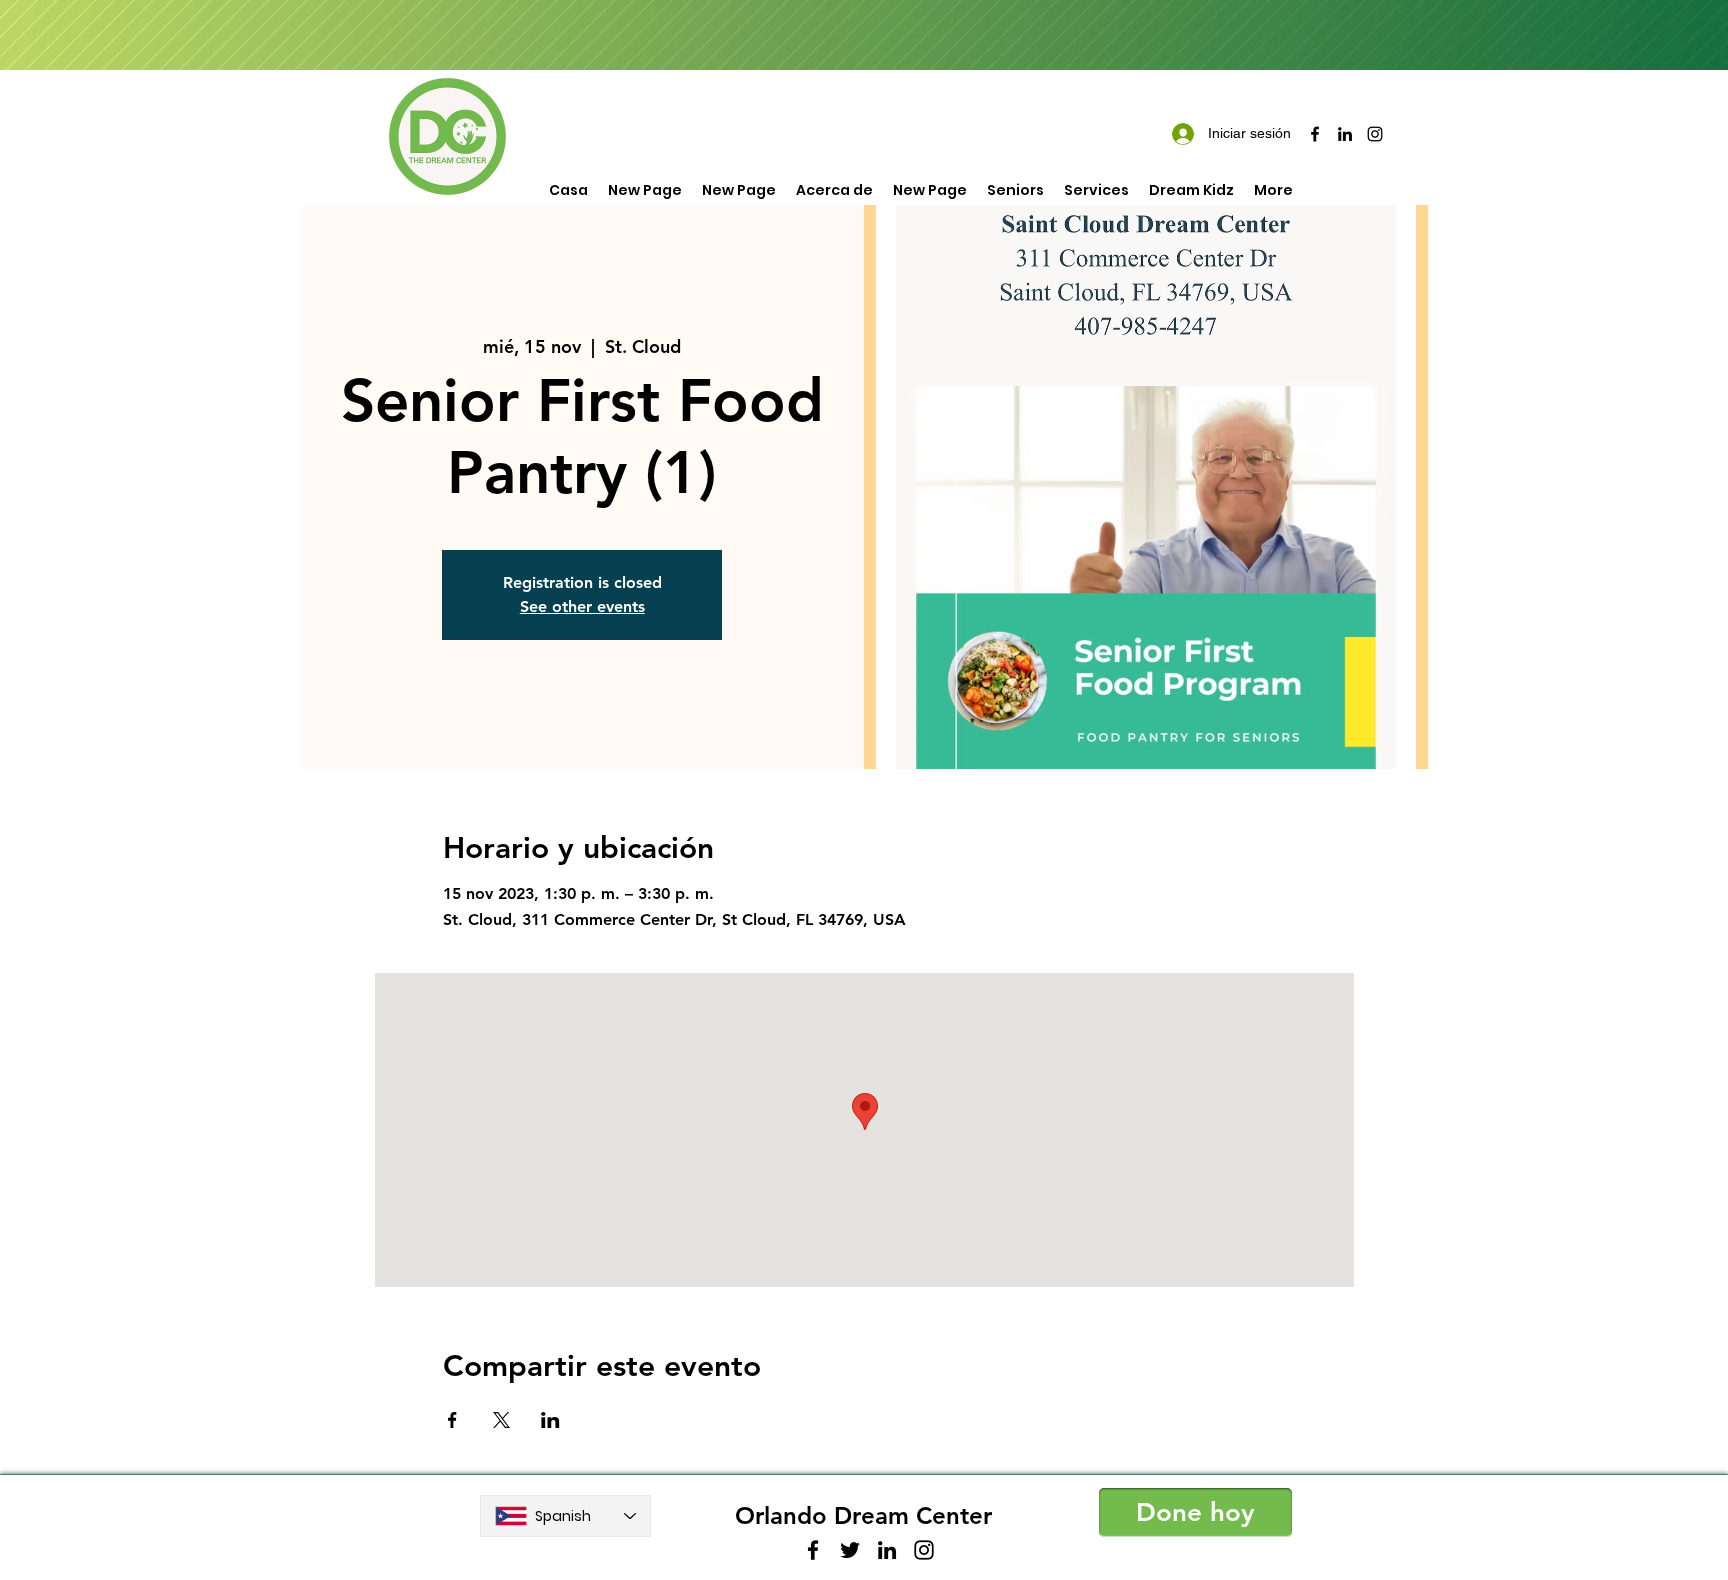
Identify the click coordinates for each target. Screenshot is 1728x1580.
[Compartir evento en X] (501, 1420)
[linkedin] (1345, 134)
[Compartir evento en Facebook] (452, 1420)
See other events (582, 606)
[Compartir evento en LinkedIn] (550, 1420)
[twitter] (850, 1550)
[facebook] (1315, 134)
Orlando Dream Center (863, 1515)
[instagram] (1375, 134)
